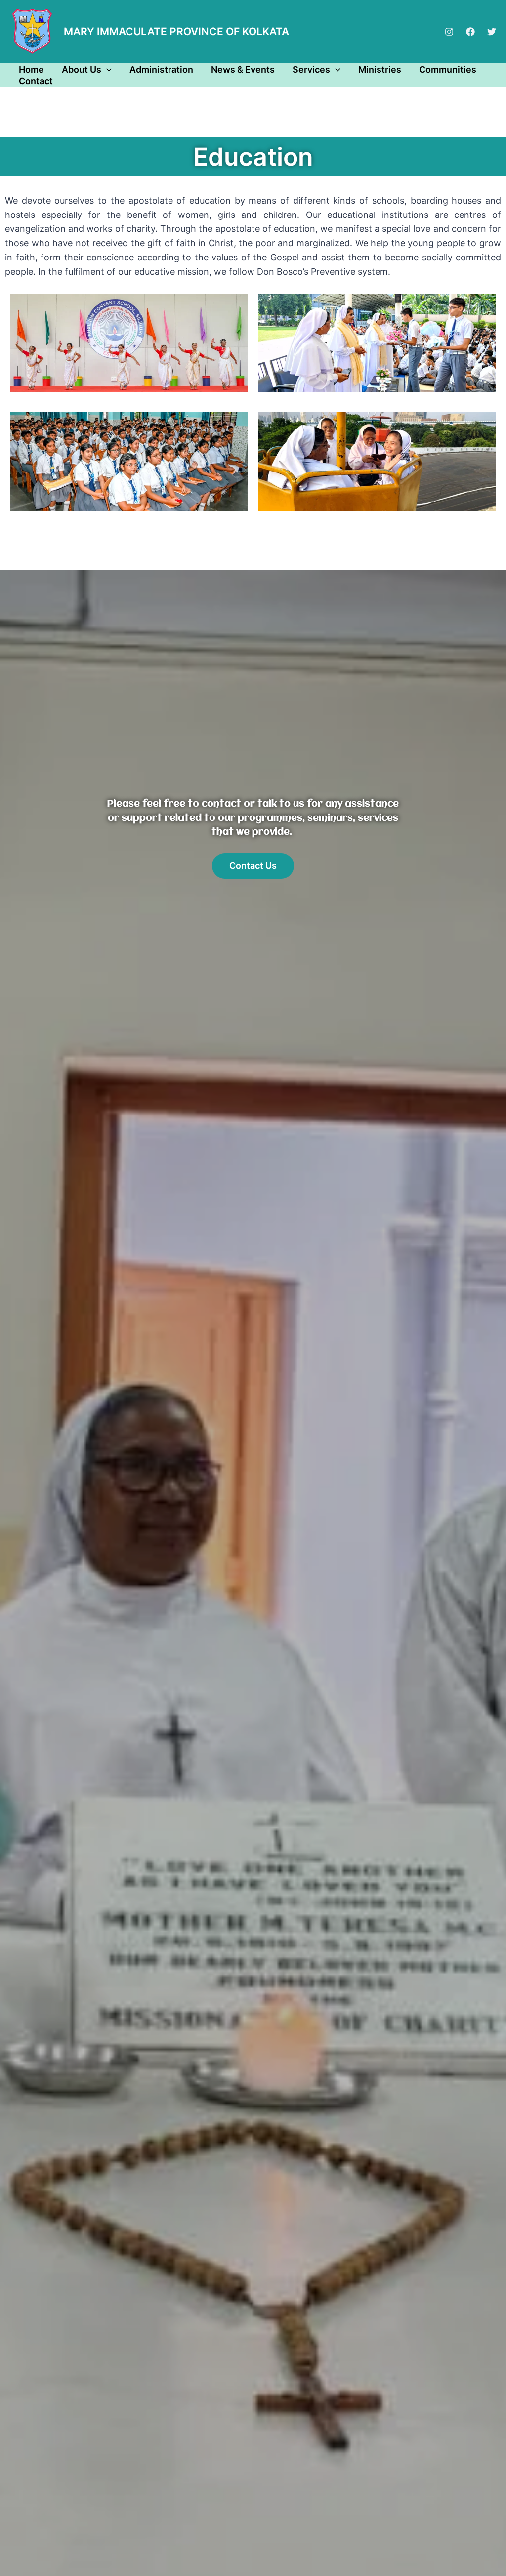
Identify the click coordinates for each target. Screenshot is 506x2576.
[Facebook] (470, 32)
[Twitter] (492, 32)
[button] (106, 69)
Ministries (380, 69)
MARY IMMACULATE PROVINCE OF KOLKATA (176, 31)
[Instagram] (449, 32)
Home (31, 69)
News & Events (243, 69)
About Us (82, 69)
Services (311, 69)
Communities (448, 69)
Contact (36, 81)
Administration (161, 69)
